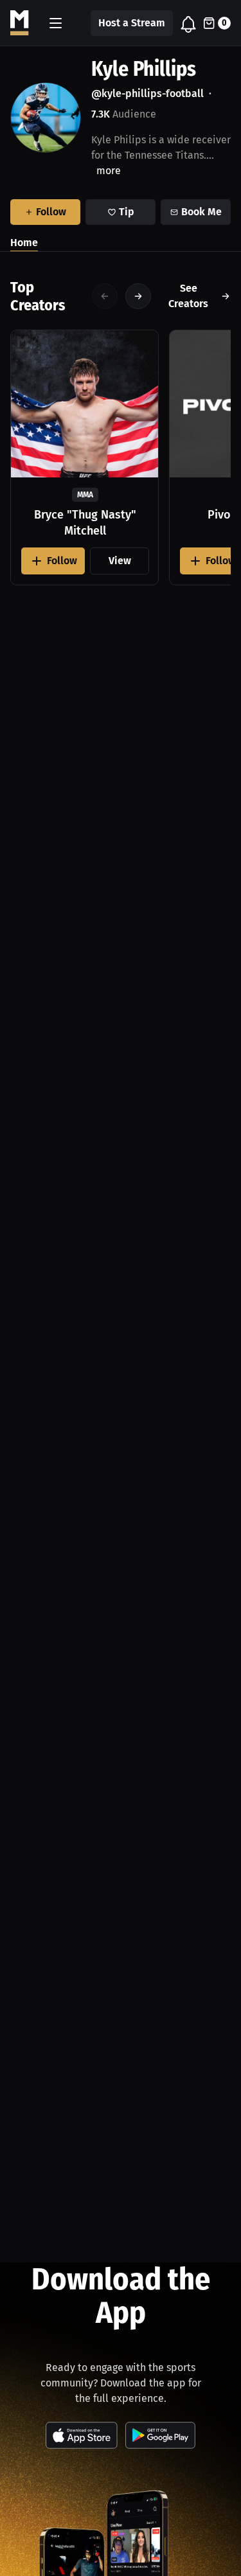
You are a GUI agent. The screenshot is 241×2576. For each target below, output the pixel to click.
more (109, 171)
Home (24, 243)
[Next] (138, 296)
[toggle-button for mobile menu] (56, 23)
